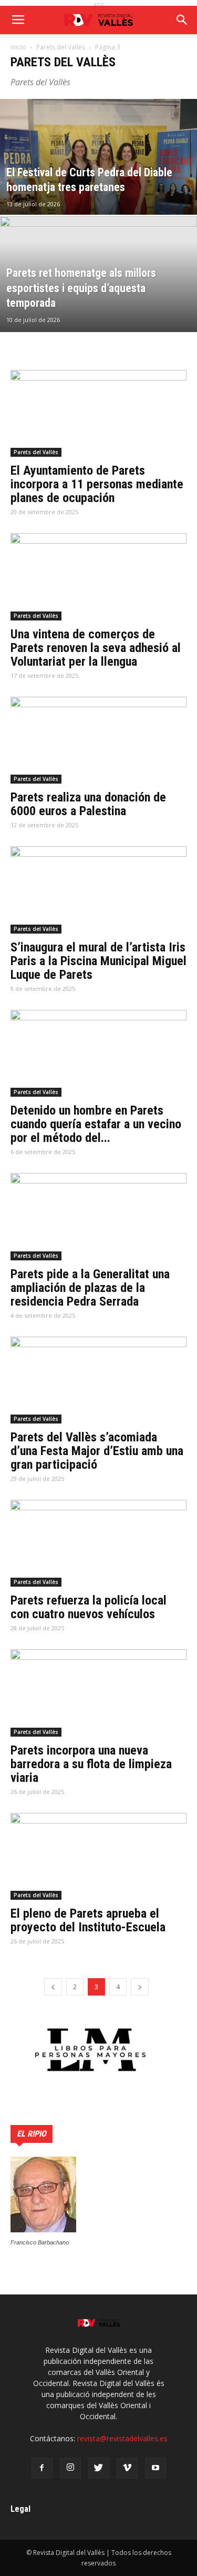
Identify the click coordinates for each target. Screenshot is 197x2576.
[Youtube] (155, 2468)
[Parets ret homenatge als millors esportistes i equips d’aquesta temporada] (98, 302)
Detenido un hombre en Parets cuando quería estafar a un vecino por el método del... (96, 1124)
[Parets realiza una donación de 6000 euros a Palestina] (98, 740)
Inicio (18, 47)
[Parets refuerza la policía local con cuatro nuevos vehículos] (98, 1543)
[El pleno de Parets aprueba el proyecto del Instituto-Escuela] (98, 1856)
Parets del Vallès (61, 47)
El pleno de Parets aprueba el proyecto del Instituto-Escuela (88, 1920)
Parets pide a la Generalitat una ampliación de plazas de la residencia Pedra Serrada (90, 1288)
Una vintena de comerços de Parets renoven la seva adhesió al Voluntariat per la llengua (96, 648)
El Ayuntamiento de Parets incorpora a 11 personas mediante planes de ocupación (97, 484)
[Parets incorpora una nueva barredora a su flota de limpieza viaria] (98, 1693)
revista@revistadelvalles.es (122, 2438)
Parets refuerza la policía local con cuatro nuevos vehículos (89, 1607)
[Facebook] (42, 2468)
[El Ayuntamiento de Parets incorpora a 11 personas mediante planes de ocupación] (98, 413)
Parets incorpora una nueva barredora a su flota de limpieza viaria (91, 1764)
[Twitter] (99, 2468)
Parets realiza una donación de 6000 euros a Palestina (88, 804)
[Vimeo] (127, 2468)
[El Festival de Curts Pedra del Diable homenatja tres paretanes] (98, 184)
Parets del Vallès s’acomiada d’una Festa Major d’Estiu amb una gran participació (97, 1451)
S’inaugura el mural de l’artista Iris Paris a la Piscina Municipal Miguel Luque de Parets (98, 961)
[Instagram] (70, 2468)
